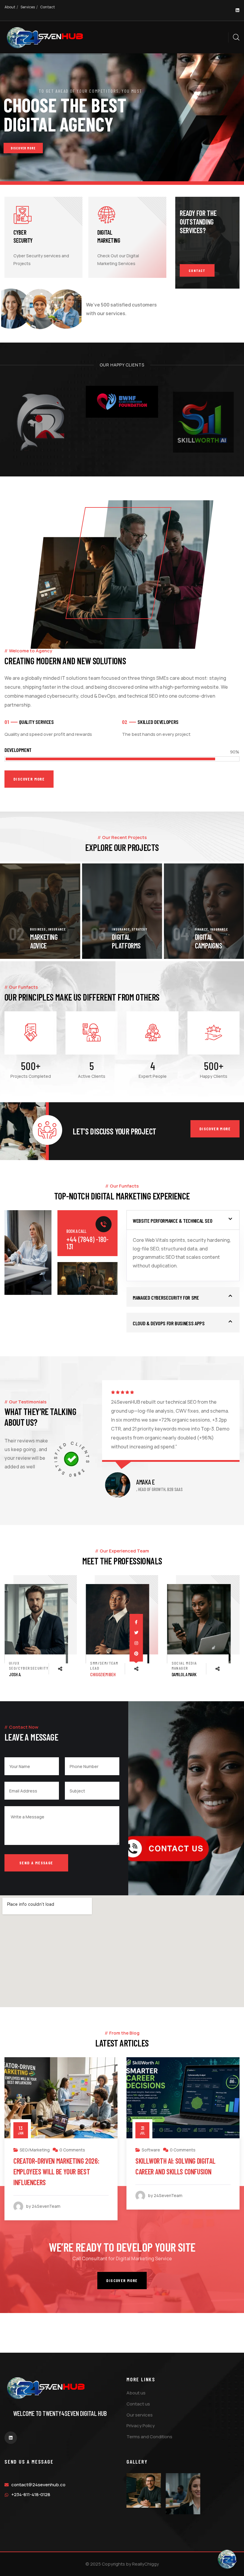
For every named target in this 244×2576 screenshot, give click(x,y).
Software (29, 2150)
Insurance (39, 929)
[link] (36, 1624)
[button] (234, 911)
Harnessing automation (207, 941)
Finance (119, 929)
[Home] (45, 38)
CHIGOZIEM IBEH (22, 1674)
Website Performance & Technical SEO (172, 1221)
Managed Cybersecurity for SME (166, 1298)
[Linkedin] (237, 10)
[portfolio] (40, 911)
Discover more (215, 1129)
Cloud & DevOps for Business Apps (169, 1323)
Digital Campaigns (126, 941)
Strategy (58, 929)
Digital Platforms (44, 941)
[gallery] (144, 2490)
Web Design (153, 2150)
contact (197, 270)
